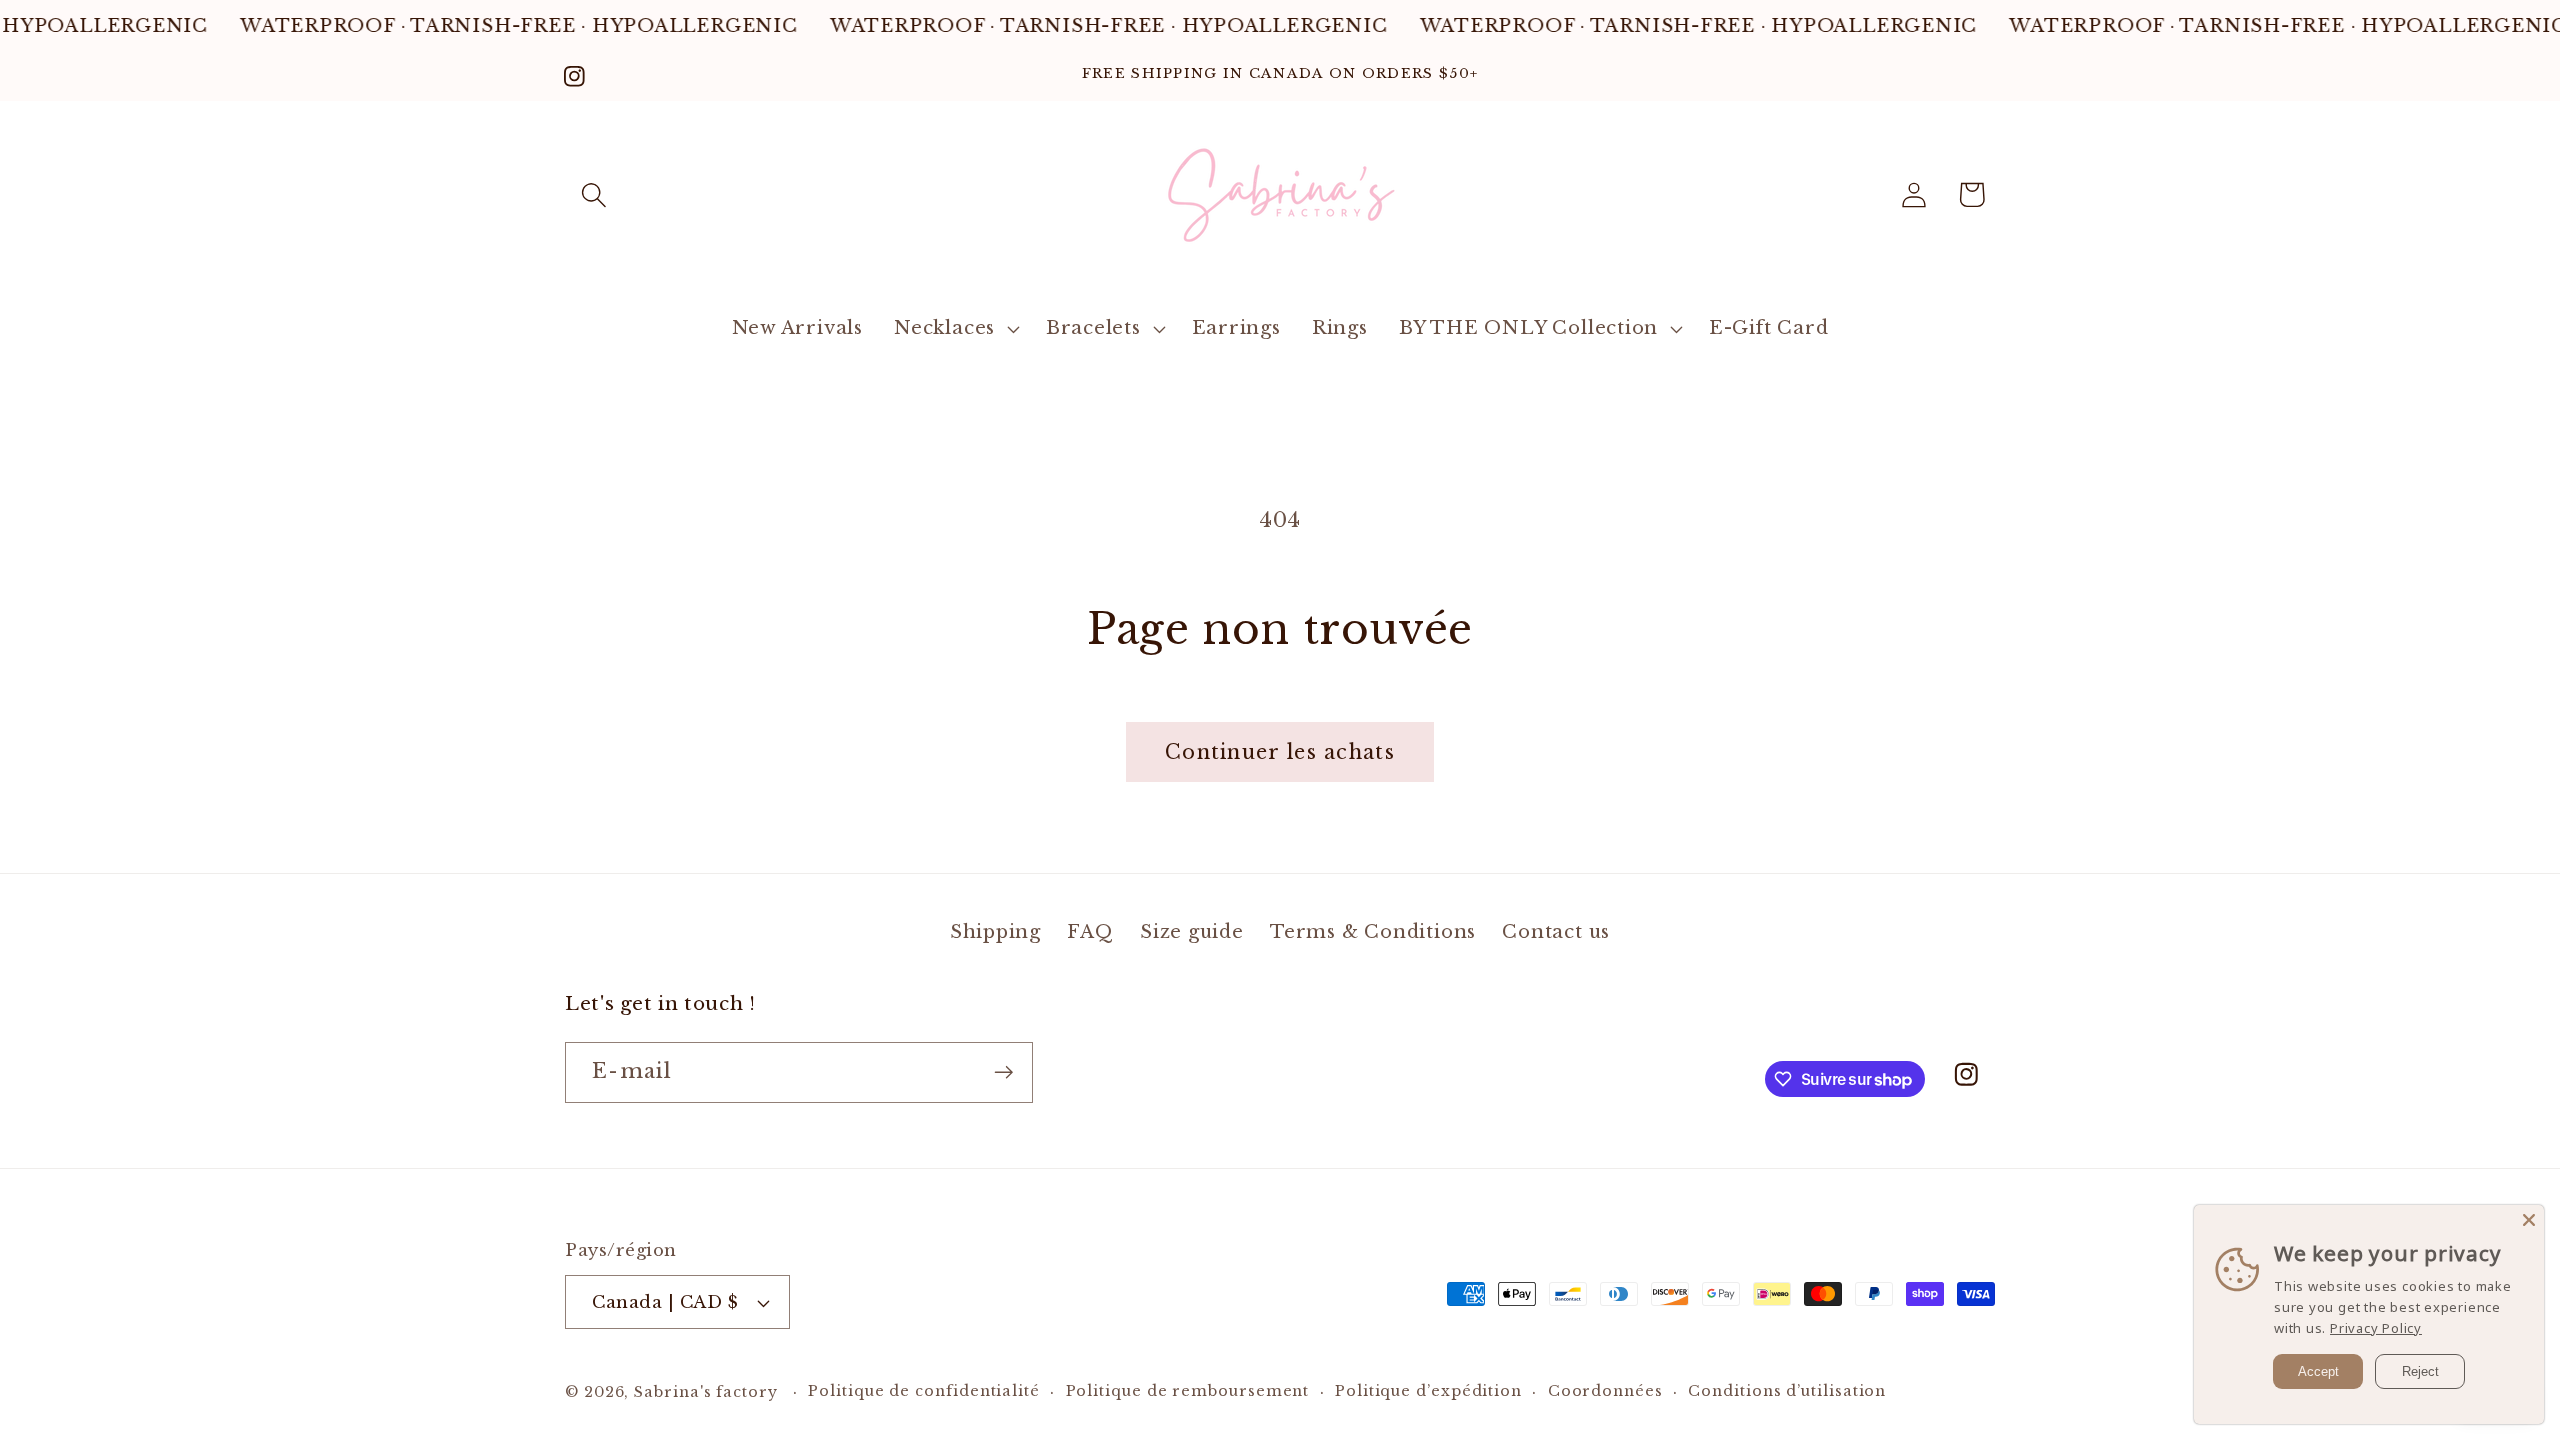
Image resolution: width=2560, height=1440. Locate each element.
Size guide (1192, 931)
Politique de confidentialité (923, 1391)
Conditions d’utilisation (1787, 1391)
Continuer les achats (1280, 752)
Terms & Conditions (1373, 931)
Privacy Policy (2376, 1328)
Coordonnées (1605, 1391)
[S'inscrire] (1003, 1072)
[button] (593, 194)
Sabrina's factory (705, 1392)
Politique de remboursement (1188, 1391)
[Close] (2529, 1220)
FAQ (1090, 931)
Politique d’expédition (1428, 1391)
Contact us (1556, 931)
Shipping (995, 931)
